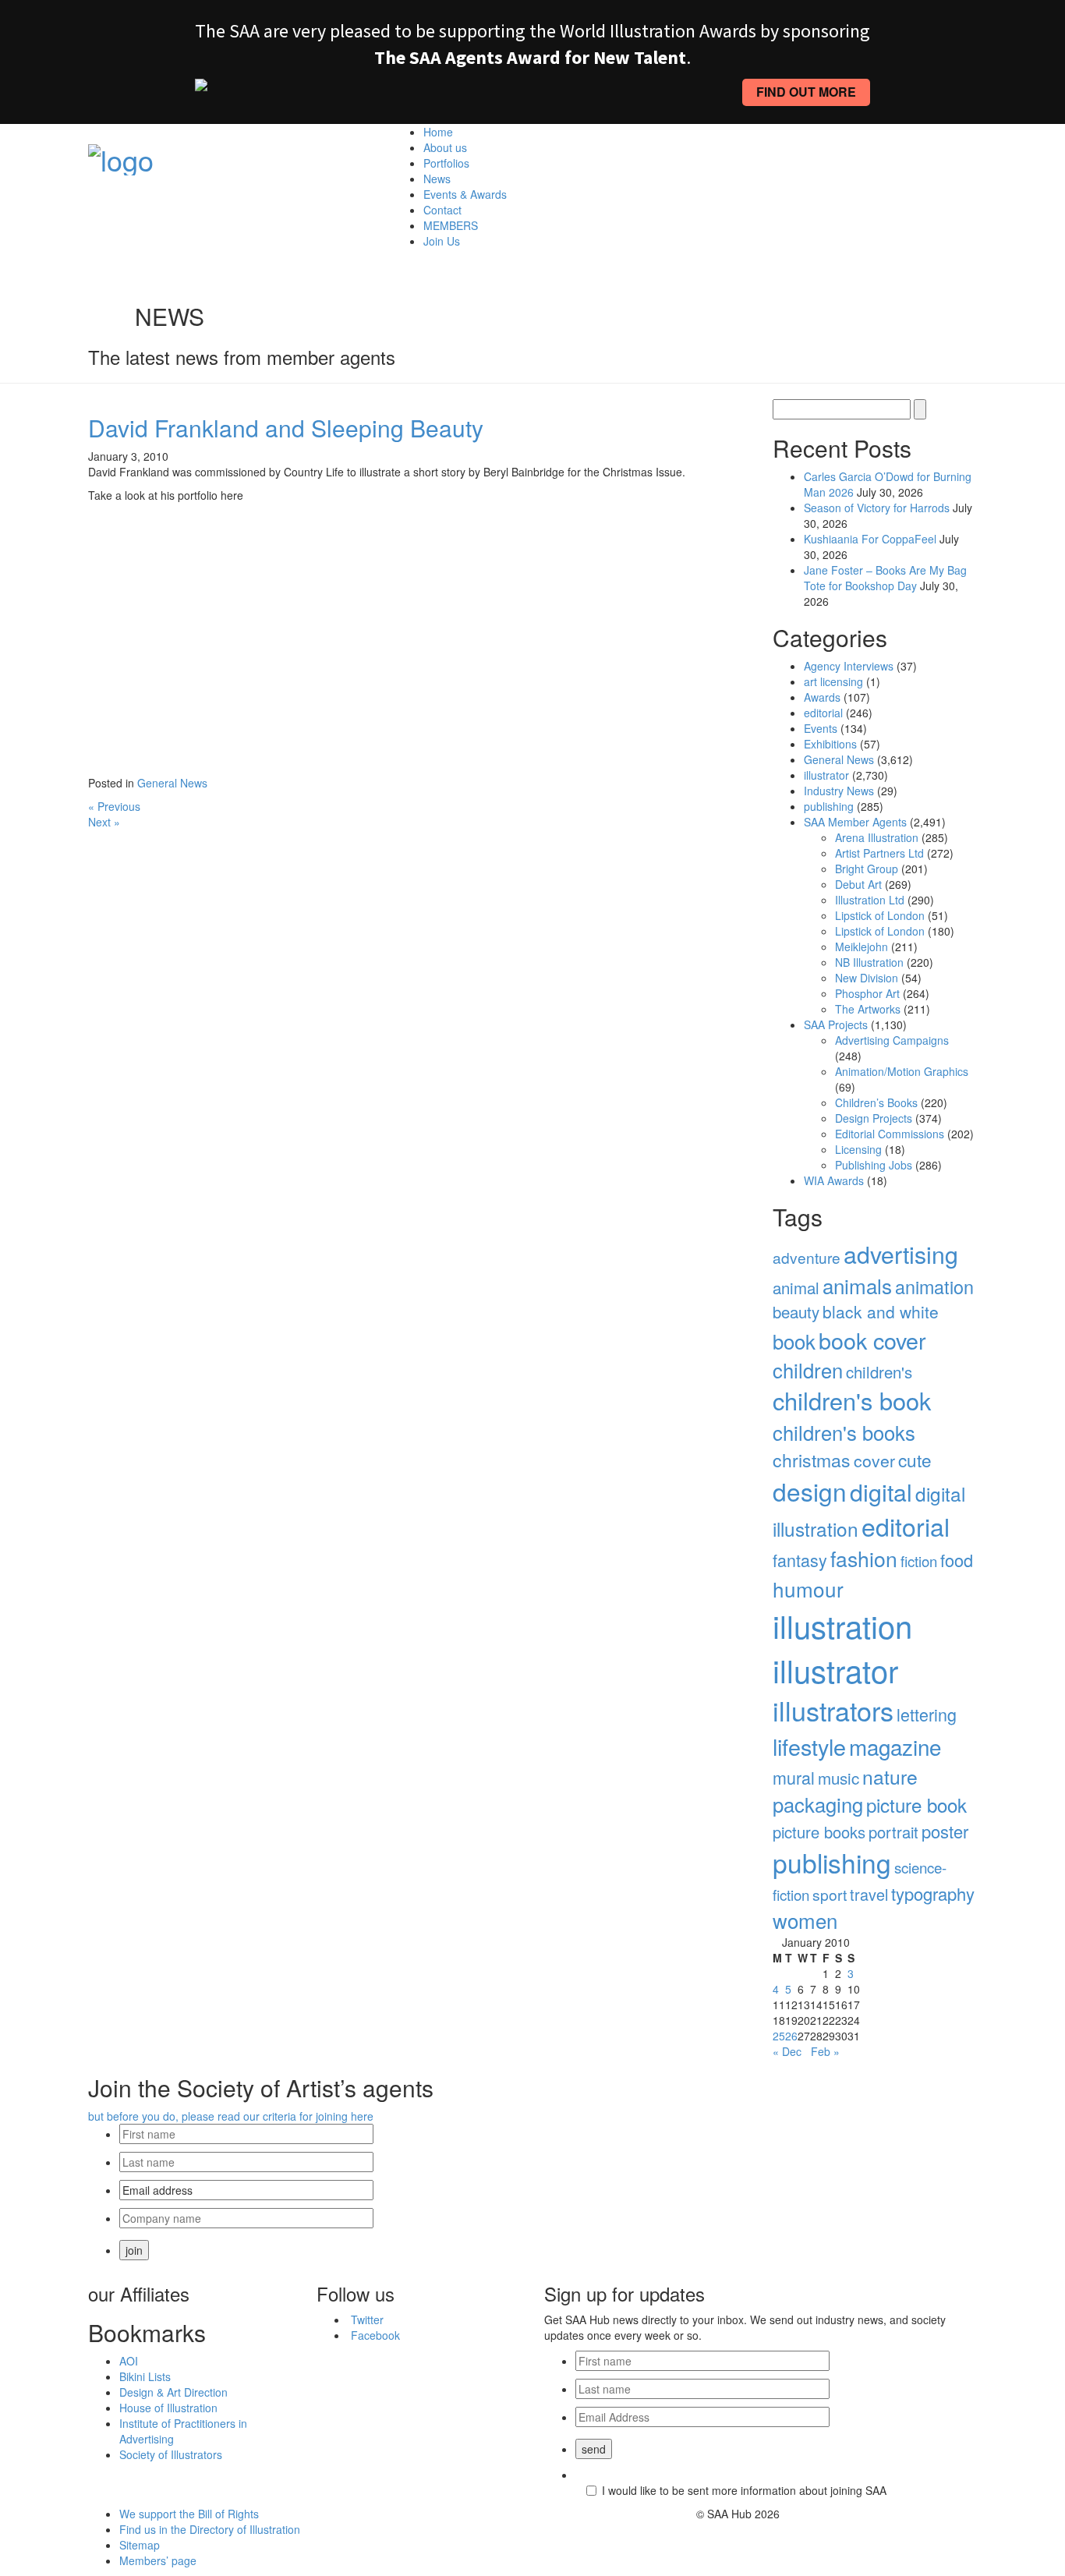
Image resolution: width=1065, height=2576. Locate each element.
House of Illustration (168, 2408)
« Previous (114, 806)
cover (874, 1460)
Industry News (839, 791)
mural (794, 1777)
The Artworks (868, 1009)
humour (808, 1589)
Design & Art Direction (173, 2392)
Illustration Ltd (870, 900)
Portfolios (446, 163)
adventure (807, 1257)
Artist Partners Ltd (879, 853)
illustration (842, 1625)
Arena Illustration (877, 837)
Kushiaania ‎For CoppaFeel (870, 539)
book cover (872, 1340)
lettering (927, 1714)
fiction (919, 1561)
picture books (819, 1832)
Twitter (367, 2319)
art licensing (833, 681)
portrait (893, 1832)
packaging (818, 1804)
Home (438, 132)
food (957, 1560)
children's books (844, 1432)
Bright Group (867, 869)
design (810, 1491)
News (437, 179)
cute (915, 1460)
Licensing (858, 1149)
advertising (901, 1254)
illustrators (833, 1710)
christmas (812, 1460)
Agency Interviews (849, 666)
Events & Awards (465, 194)
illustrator (826, 775)
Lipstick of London (880, 915)
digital (881, 1491)
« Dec (787, 2051)
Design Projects (874, 1118)
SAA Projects (836, 1024)
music (839, 1778)
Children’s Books (876, 1102)
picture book (916, 1805)
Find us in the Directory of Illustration (210, 2529)
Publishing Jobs (874, 1165)
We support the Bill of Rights (189, 2514)
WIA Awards (834, 1180)
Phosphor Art (867, 993)
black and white (881, 1311)
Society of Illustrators (171, 2454)
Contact (442, 210)
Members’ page (158, 2560)
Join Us (442, 241)
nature (890, 1776)
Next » (104, 822)
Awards (822, 697)
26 (791, 2036)
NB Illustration (869, 962)
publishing (829, 806)
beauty (796, 1312)
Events (821, 728)
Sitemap (140, 2545)
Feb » (825, 2051)
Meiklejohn (862, 947)
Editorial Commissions (890, 1134)
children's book (852, 1400)
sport (830, 1894)
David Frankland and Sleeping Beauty (286, 428)
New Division (867, 978)
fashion (864, 1559)
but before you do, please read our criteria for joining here (231, 2116)
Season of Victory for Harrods (877, 508)
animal (796, 1288)
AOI (129, 2361)
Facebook (375, 2335)
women (805, 1920)
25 (779, 2036)
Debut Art (858, 884)
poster (945, 1831)
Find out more (806, 92)
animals (857, 1285)
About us (445, 147)
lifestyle (809, 1746)
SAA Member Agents (855, 822)
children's (879, 1372)
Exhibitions (830, 744)
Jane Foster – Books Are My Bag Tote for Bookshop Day (885, 578)
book (794, 1341)
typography (933, 1893)
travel (869, 1894)
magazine (895, 1746)
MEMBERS (451, 225)
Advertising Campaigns (892, 1040)
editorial (823, 713)
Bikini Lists (145, 2376)
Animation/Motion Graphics (902, 1071)
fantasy (800, 1560)
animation (934, 1286)
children (808, 1370)
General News (172, 783)
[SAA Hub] (121, 155)
